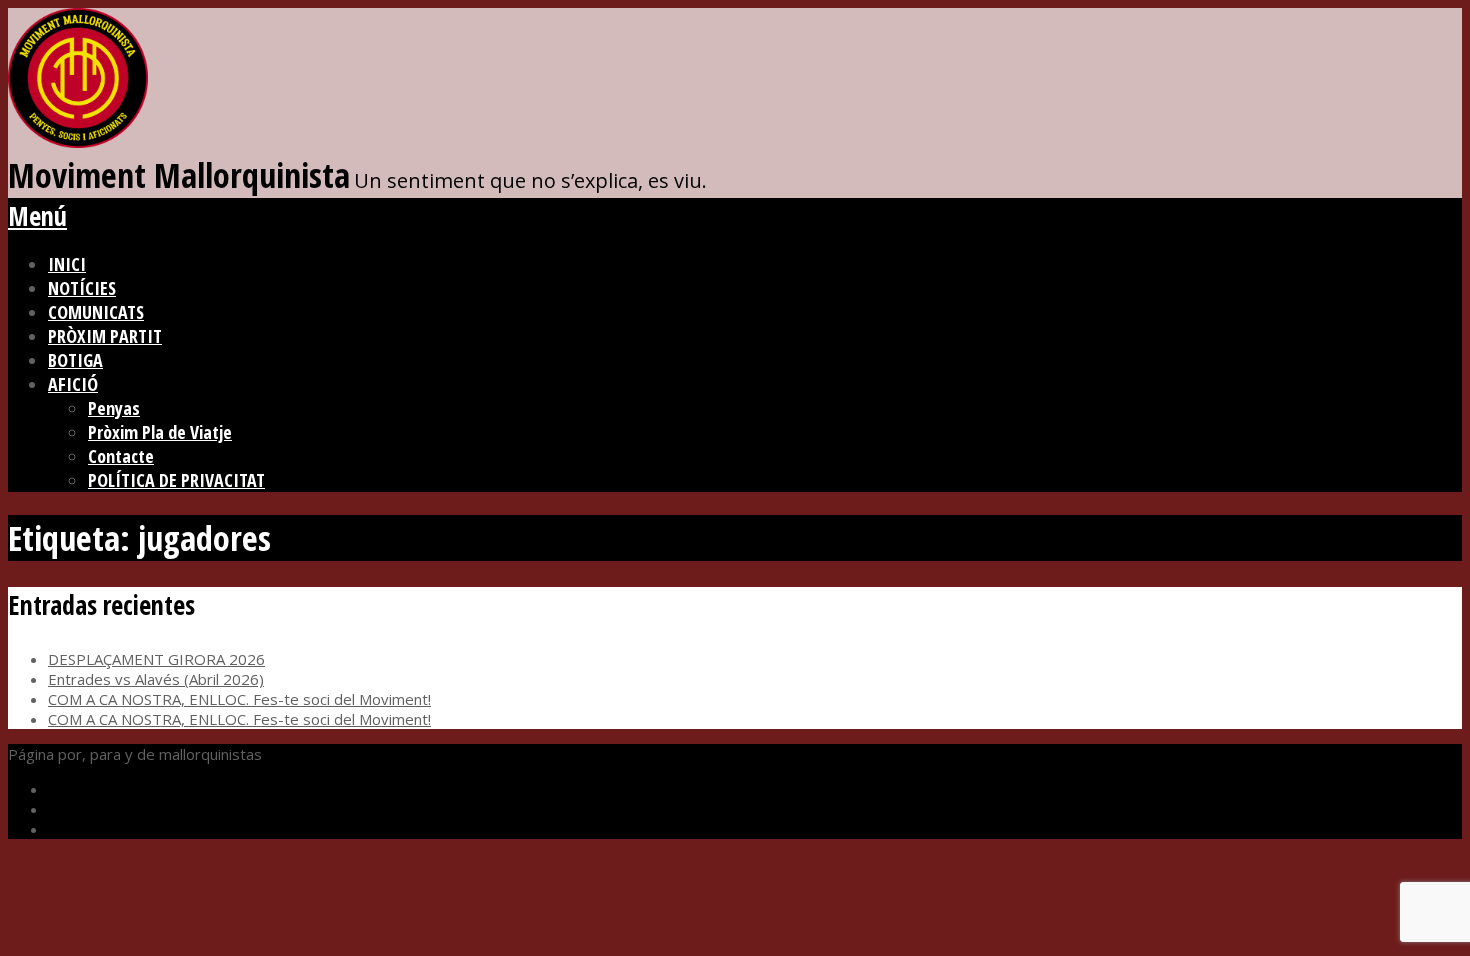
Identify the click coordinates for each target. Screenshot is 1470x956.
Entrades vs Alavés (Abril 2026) (156, 679)
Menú (37, 216)
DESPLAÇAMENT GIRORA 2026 (156, 659)
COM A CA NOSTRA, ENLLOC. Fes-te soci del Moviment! (239, 699)
